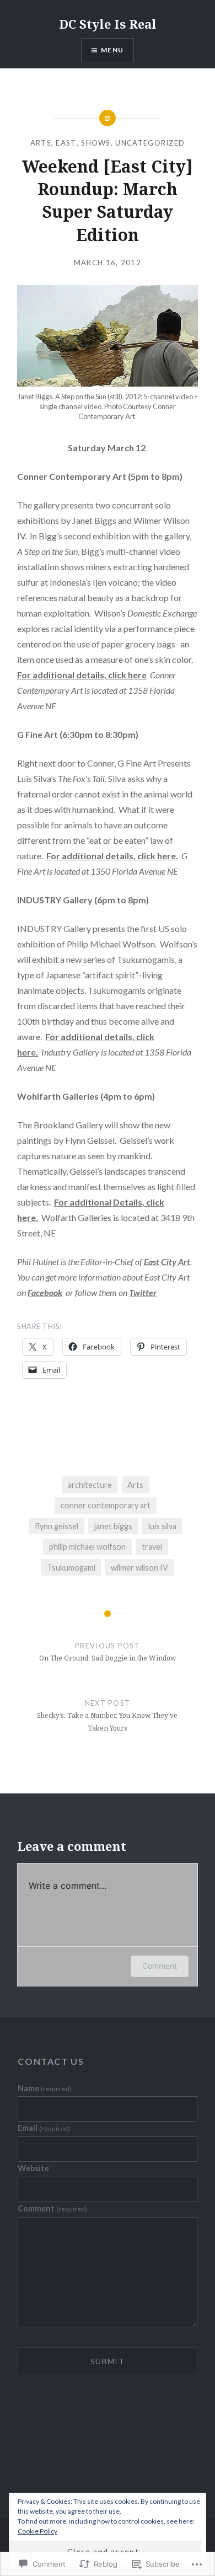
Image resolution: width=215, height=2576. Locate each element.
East (66, 143)
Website (33, 2168)
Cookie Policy (37, 2531)
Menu (112, 50)
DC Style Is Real (108, 24)
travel (152, 1547)
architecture (90, 1485)
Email (44, 2128)
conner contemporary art (106, 1505)
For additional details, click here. (112, 856)
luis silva (162, 1526)
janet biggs (113, 1526)
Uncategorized (150, 143)
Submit (108, 2361)
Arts (41, 143)
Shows (96, 143)
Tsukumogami (71, 1568)
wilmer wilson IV (139, 1568)
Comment (160, 1966)
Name (45, 2088)
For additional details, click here (82, 675)
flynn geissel (57, 1526)
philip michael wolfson (87, 1547)
